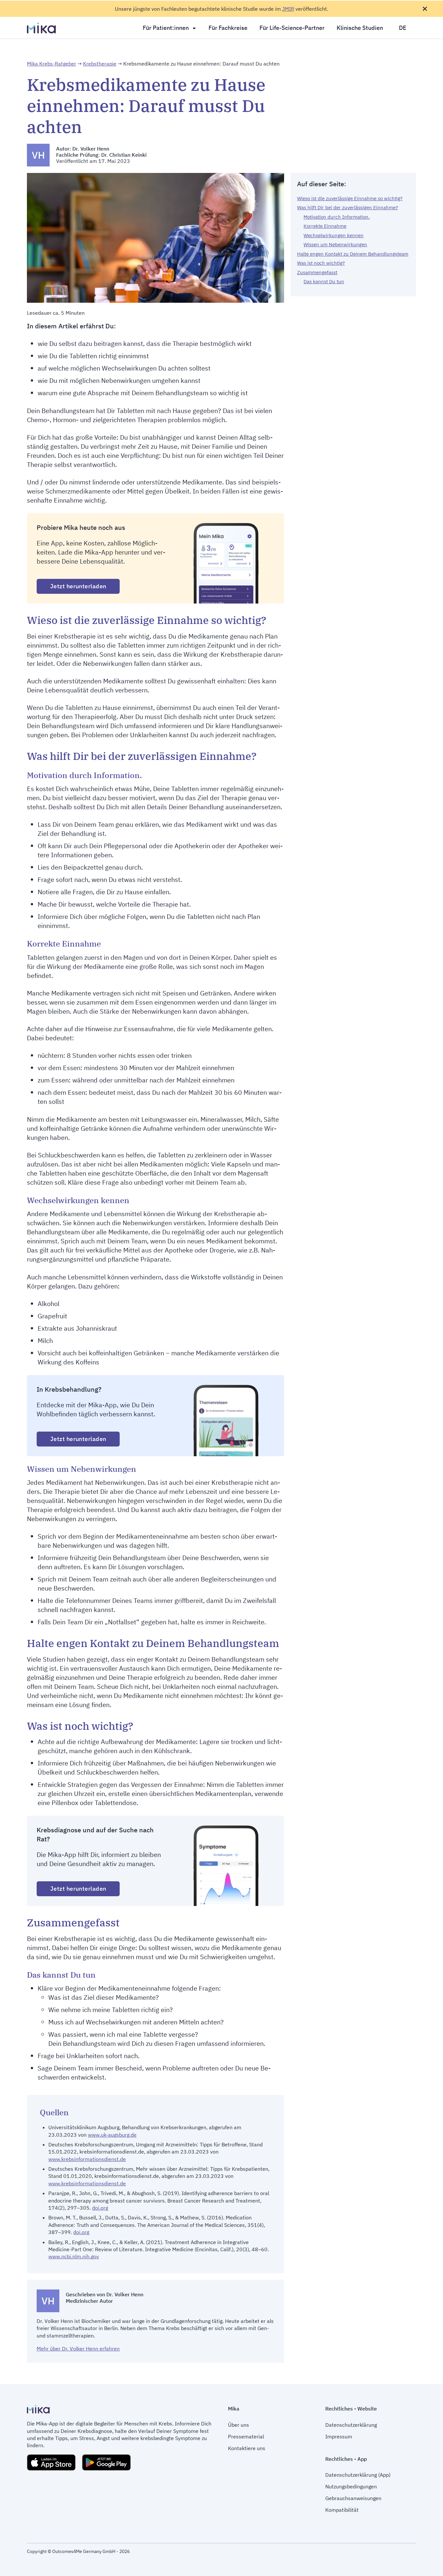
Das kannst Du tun (324, 281)
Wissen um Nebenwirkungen (335, 244)
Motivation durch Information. (337, 217)
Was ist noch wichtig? (321, 263)
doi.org (100, 2208)
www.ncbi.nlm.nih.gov (74, 2256)
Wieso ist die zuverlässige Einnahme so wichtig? (350, 198)
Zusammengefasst (317, 272)
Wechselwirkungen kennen (334, 235)
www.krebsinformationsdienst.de (87, 2159)
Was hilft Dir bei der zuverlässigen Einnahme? (347, 208)
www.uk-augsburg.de (112, 2135)
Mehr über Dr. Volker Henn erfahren (78, 2349)
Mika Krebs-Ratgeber (52, 64)
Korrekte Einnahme (325, 226)
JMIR (288, 9)
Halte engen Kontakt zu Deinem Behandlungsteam (353, 254)
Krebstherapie (100, 64)
